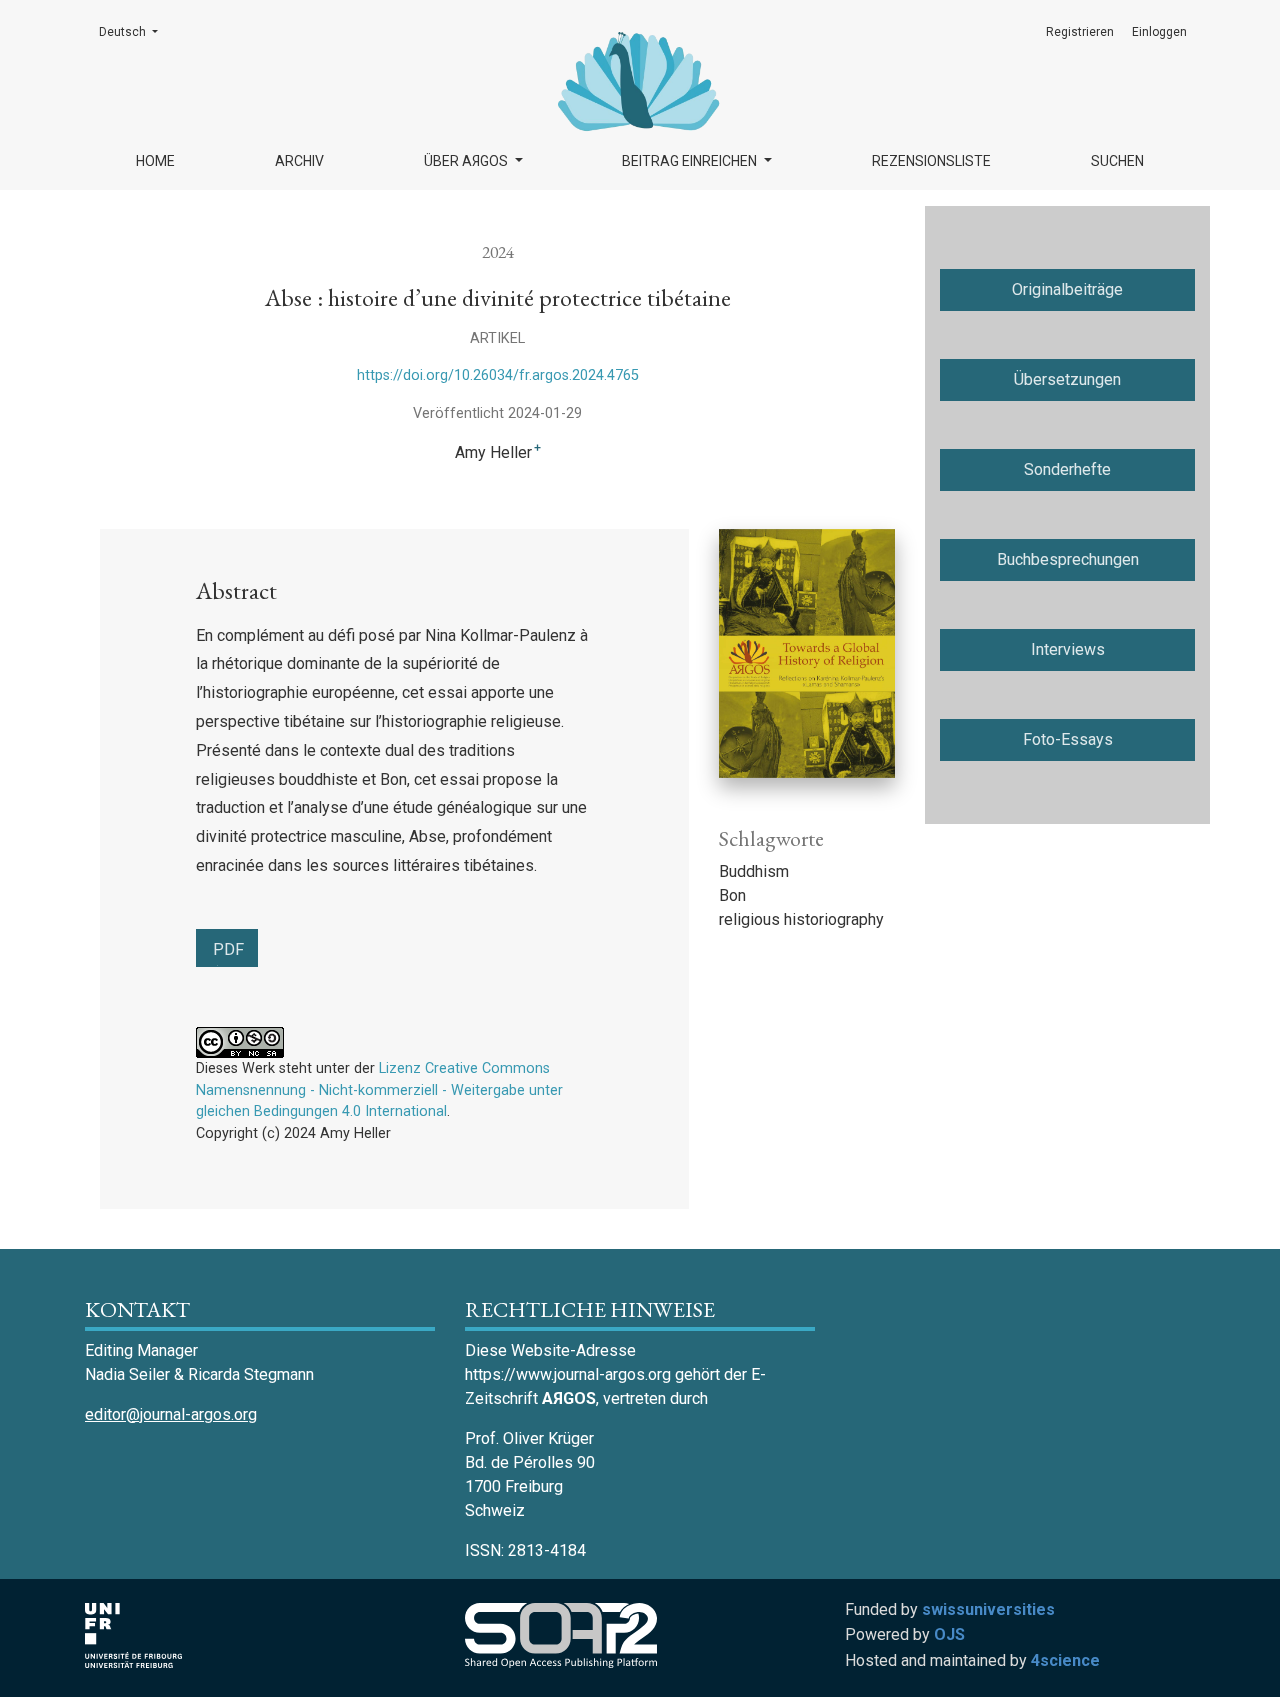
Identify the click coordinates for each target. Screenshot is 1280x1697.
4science (1065, 1660)
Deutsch (134, 31)
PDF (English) (235, 953)
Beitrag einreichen (691, 161)
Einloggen (1159, 32)
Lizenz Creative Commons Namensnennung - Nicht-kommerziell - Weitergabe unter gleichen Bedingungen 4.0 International (379, 1090)
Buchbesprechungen (1068, 559)
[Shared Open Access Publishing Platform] (569, 1635)
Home (155, 161)
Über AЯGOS (467, 161)
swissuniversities (988, 1609)
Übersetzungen (1067, 379)
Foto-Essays (1068, 739)
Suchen (1117, 161)
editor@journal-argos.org (171, 1414)
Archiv (299, 161)
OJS (949, 1634)
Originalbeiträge (1067, 289)
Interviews (1068, 649)
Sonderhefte (1067, 469)
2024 (498, 251)
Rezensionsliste (931, 161)
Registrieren (1080, 32)
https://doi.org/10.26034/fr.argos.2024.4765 (498, 375)
